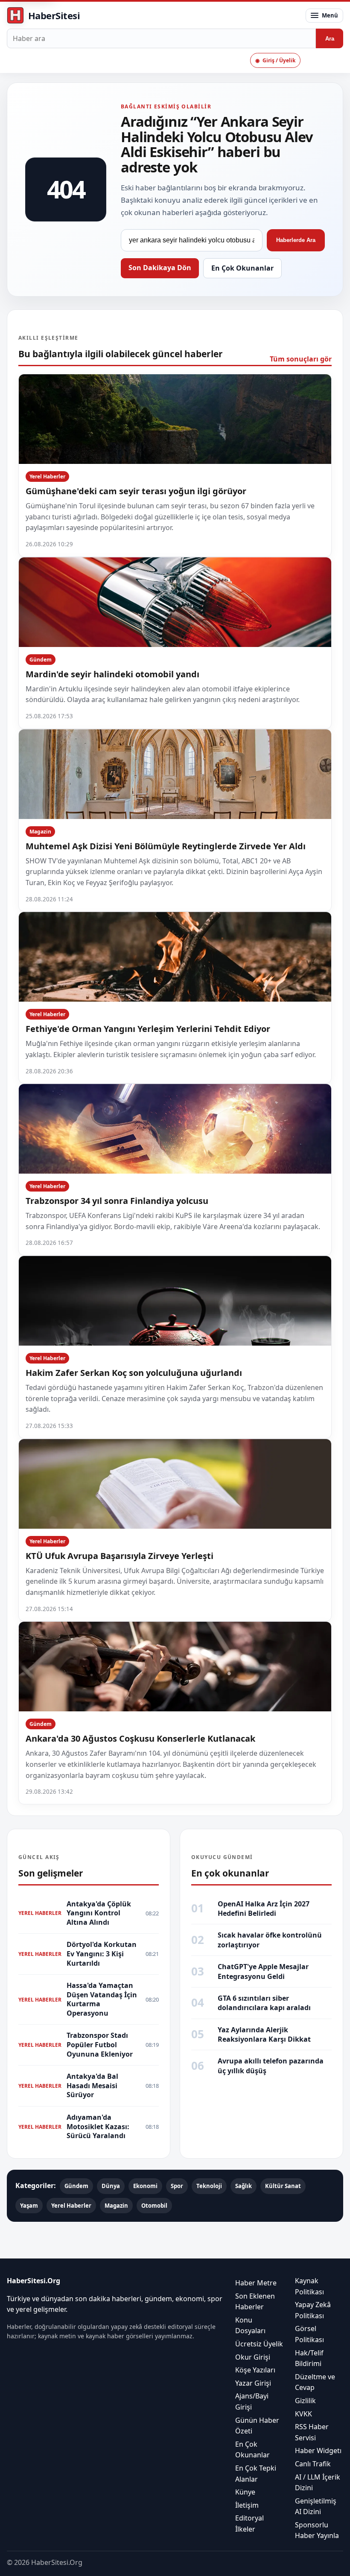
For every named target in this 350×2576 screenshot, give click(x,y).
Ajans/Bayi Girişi (252, 2402)
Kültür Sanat (283, 2186)
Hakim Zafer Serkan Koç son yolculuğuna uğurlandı (134, 1373)
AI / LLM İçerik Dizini (318, 2483)
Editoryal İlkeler (249, 2524)
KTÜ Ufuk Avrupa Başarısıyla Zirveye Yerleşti (120, 1556)
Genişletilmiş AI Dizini (316, 2506)
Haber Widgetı (318, 2451)
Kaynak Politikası (309, 2286)
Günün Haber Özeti (257, 2426)
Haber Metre (256, 2283)
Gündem (41, 660)
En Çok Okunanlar (242, 268)
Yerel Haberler (47, 476)
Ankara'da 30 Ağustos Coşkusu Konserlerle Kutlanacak (140, 1738)
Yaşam (29, 2206)
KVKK (303, 2414)
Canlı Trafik (313, 2464)
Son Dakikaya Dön (160, 268)
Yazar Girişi (253, 2383)
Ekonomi (145, 2186)
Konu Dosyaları (250, 2325)
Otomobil (154, 2206)
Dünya (111, 2186)
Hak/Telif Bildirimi (309, 2358)
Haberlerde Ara (296, 240)
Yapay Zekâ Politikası (313, 2311)
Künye (245, 2492)
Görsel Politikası (309, 2334)
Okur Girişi (253, 2357)
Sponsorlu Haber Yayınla (317, 2530)
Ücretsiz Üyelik (259, 2344)
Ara (330, 39)
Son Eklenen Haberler (255, 2302)
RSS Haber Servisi (312, 2433)
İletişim (247, 2505)
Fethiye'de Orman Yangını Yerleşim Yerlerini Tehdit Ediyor (148, 1029)
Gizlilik (305, 2401)
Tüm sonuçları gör (301, 359)
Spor (177, 2186)
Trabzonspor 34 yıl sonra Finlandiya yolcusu (117, 1201)
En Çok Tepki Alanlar (256, 2474)
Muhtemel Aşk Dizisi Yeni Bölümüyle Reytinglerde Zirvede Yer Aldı (166, 846)
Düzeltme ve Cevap (315, 2382)
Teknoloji (209, 2186)
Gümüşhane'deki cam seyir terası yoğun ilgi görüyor (136, 491)
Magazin (40, 832)
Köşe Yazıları (255, 2370)
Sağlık (244, 2186)
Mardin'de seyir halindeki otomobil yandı (112, 674)
